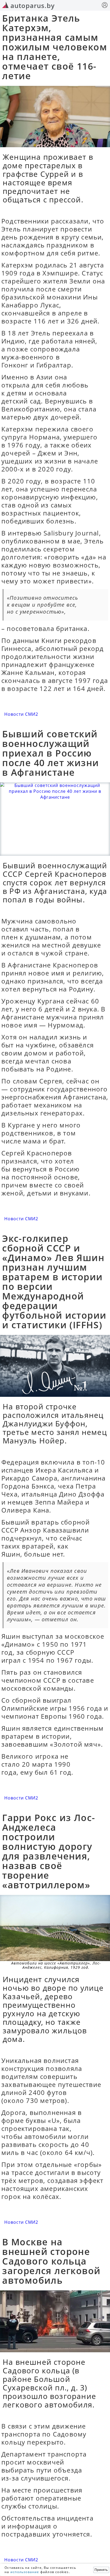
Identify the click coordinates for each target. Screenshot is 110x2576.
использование (25, 2572)
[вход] (105, 6)
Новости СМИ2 (21, 714)
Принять (101, 2570)
